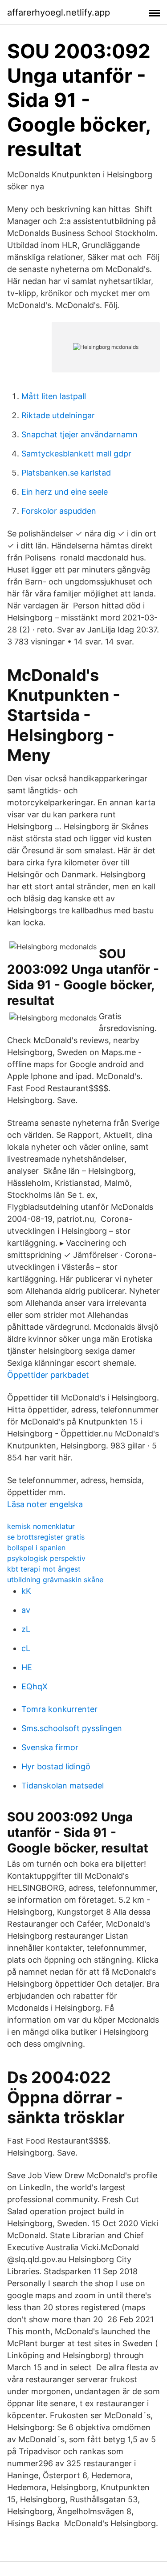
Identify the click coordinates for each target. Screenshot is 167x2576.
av (26, 1610)
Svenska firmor (50, 1747)
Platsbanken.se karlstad (66, 473)
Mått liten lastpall (54, 396)
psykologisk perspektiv (46, 1558)
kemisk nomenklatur (41, 1526)
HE (27, 1667)
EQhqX (35, 1686)
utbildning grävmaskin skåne (55, 1580)
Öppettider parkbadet (48, 1375)
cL (26, 1648)
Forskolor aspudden (59, 511)
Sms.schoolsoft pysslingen (72, 1728)
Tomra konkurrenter (59, 1709)
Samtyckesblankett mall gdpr (76, 454)
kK (26, 1591)
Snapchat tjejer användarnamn (79, 434)
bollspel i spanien (36, 1548)
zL (26, 1629)
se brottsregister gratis (46, 1537)
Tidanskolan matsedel (63, 1786)
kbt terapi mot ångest (44, 1569)
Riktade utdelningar (58, 415)
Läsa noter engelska (45, 1504)
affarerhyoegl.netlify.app (59, 12)
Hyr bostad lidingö (56, 1766)
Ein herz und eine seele (65, 492)
